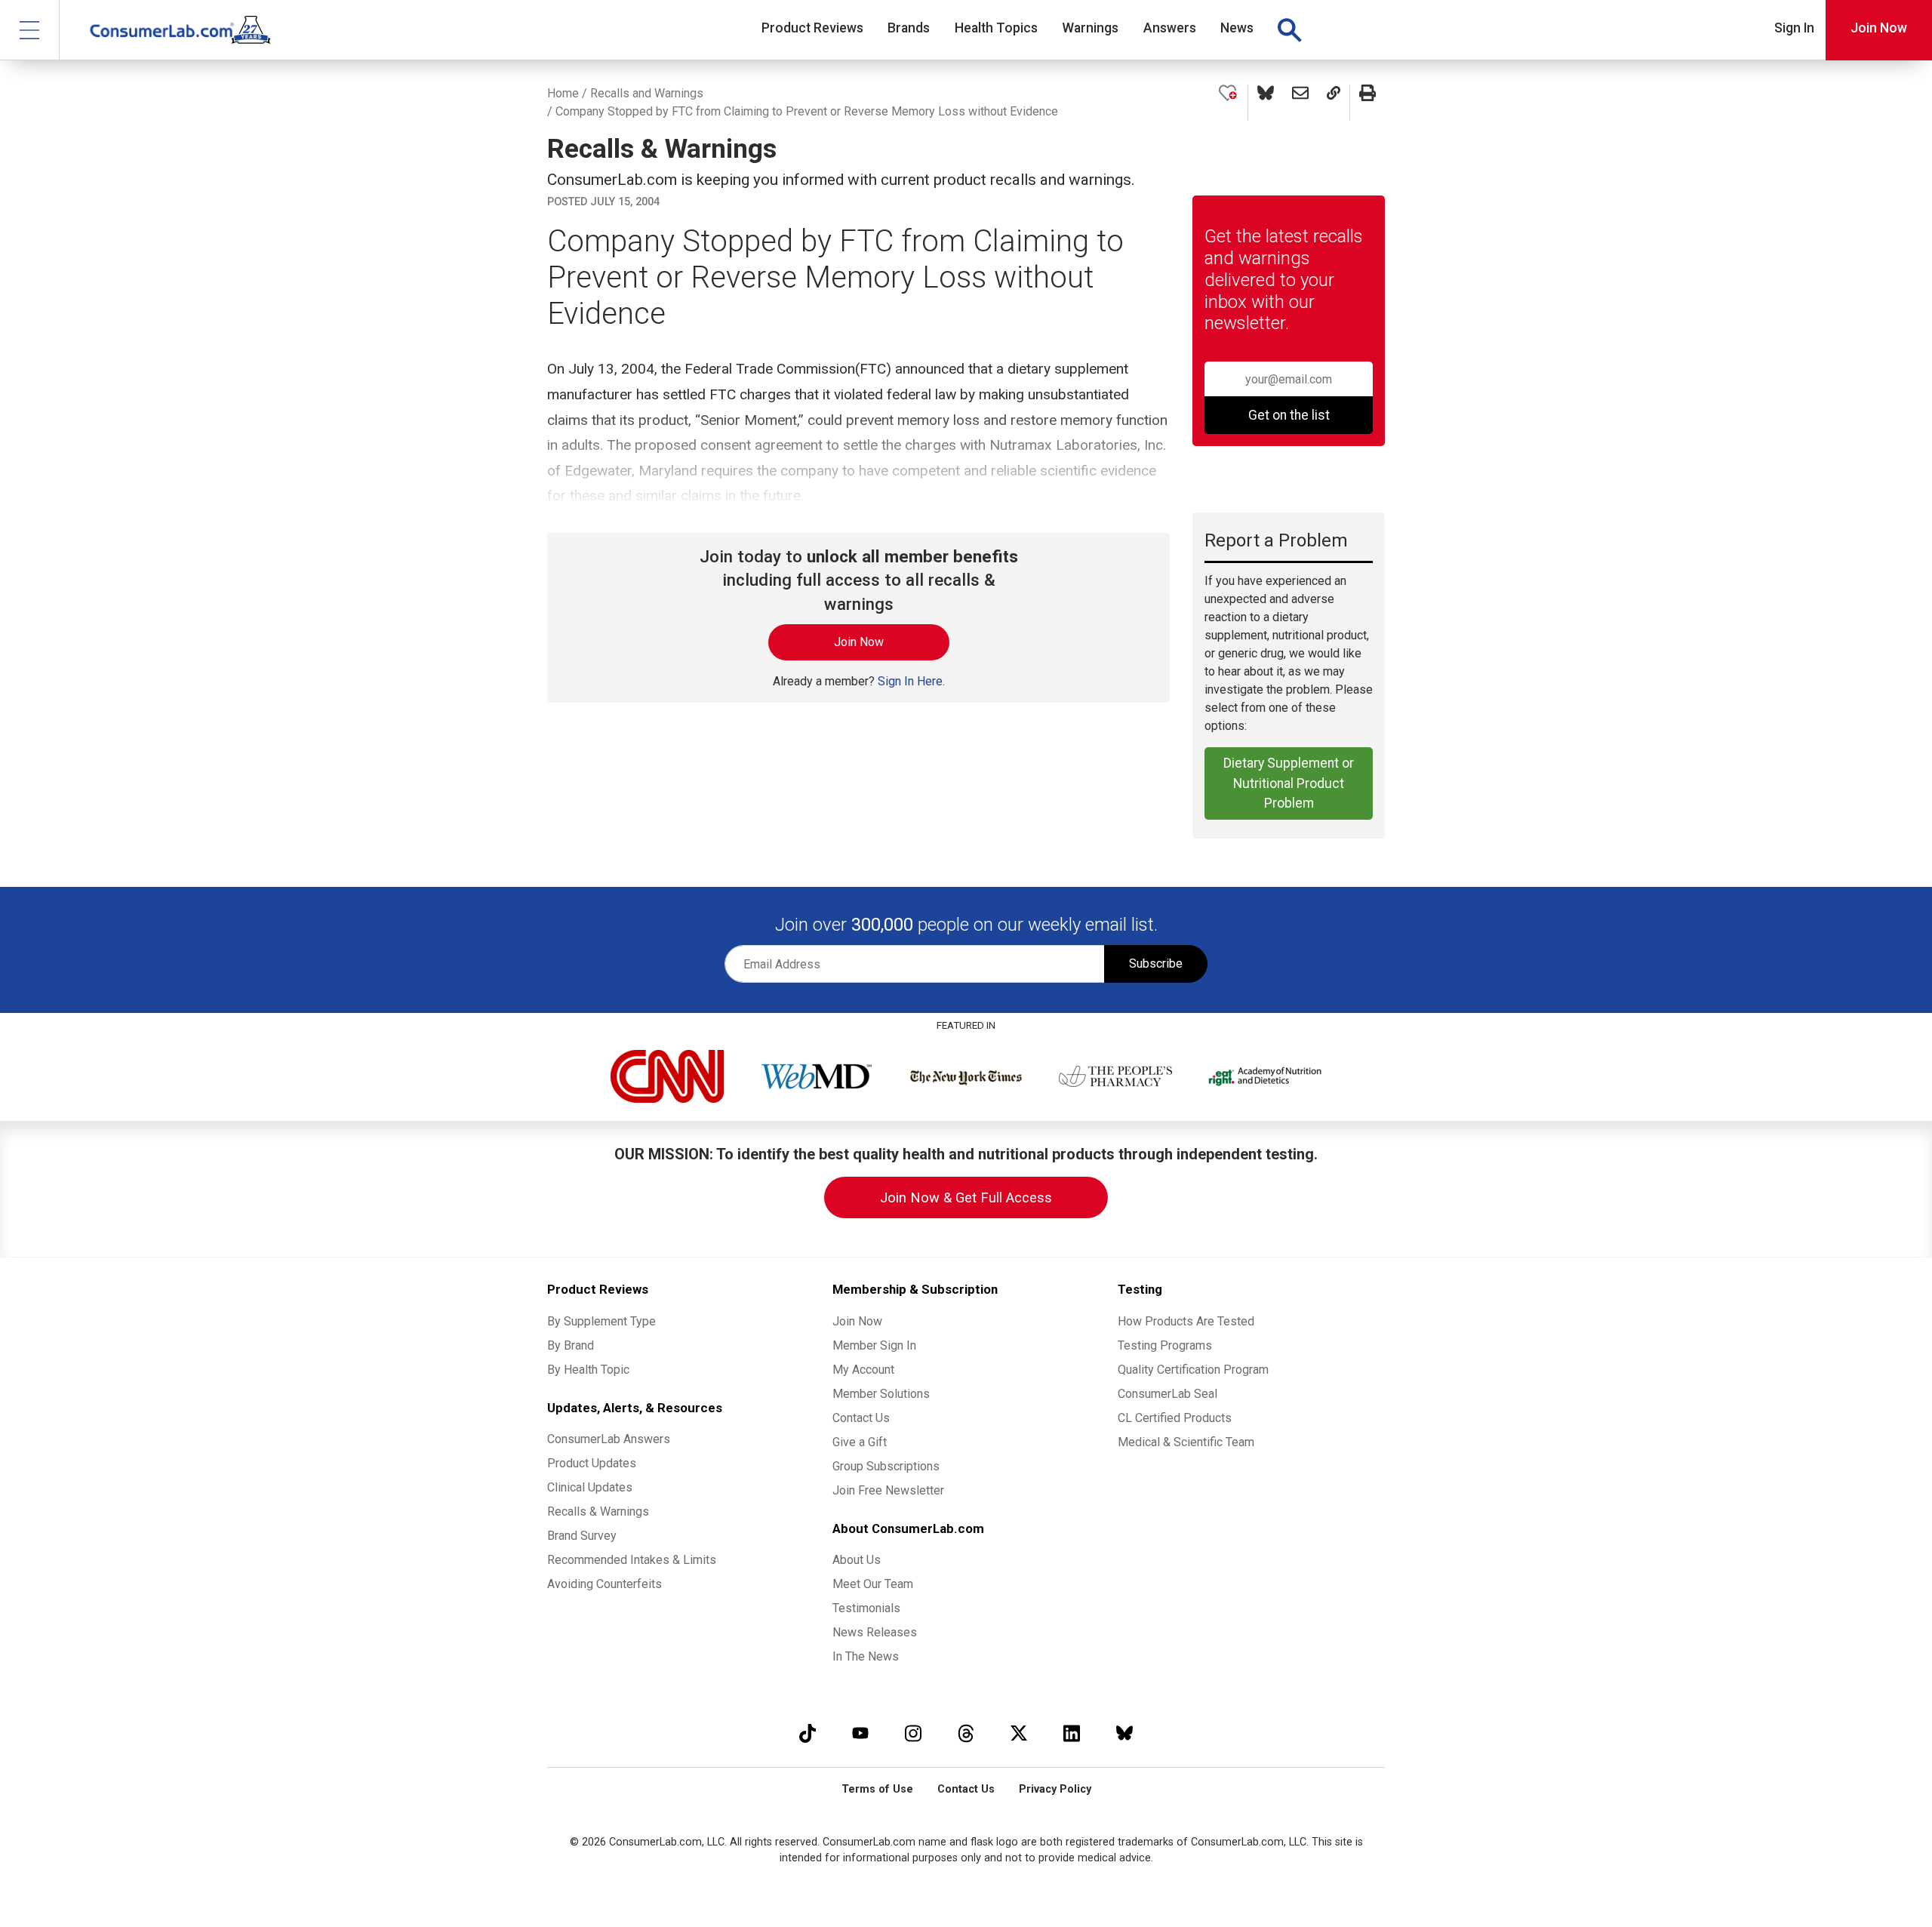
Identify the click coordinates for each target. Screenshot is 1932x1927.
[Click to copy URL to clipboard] (1334, 103)
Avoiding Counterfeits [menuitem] (605, 1584)
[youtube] (860, 1733)
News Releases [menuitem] (875, 1632)
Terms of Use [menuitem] (877, 1789)
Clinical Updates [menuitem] (590, 1487)
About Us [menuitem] (857, 1560)
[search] (1289, 30)
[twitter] (1019, 1733)
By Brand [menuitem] (571, 1345)
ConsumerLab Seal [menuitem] (1168, 1394)
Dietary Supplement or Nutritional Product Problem (1289, 783)
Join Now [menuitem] (857, 1321)
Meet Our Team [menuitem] (873, 1584)
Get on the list (1289, 415)
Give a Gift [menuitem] (860, 1442)
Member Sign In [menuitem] (874, 1345)
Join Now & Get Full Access (966, 1197)
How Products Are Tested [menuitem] (1186, 1321)
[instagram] (913, 1733)
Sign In (1794, 28)
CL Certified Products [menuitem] (1175, 1418)
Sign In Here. (911, 681)
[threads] (966, 1733)
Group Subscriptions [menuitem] (886, 1466)
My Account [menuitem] (863, 1370)
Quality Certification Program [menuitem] (1193, 1370)
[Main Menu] (30, 30)
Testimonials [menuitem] (866, 1608)
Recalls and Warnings (647, 93)
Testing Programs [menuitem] (1165, 1345)
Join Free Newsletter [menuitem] (888, 1490)
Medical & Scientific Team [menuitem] (1186, 1442)
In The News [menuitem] (866, 1656)
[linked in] (1072, 1733)
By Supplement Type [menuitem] (601, 1321)
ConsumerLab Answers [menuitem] (609, 1439)
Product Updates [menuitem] (592, 1463)
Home (563, 93)
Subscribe (1156, 963)
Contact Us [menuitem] (861, 1418)
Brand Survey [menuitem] (582, 1536)
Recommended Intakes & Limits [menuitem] (632, 1560)
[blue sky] (1124, 1733)
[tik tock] (808, 1733)
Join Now (1879, 28)
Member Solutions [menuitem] (881, 1394)
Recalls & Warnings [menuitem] (598, 1511)
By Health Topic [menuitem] (588, 1370)
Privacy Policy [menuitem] (1055, 1789)
